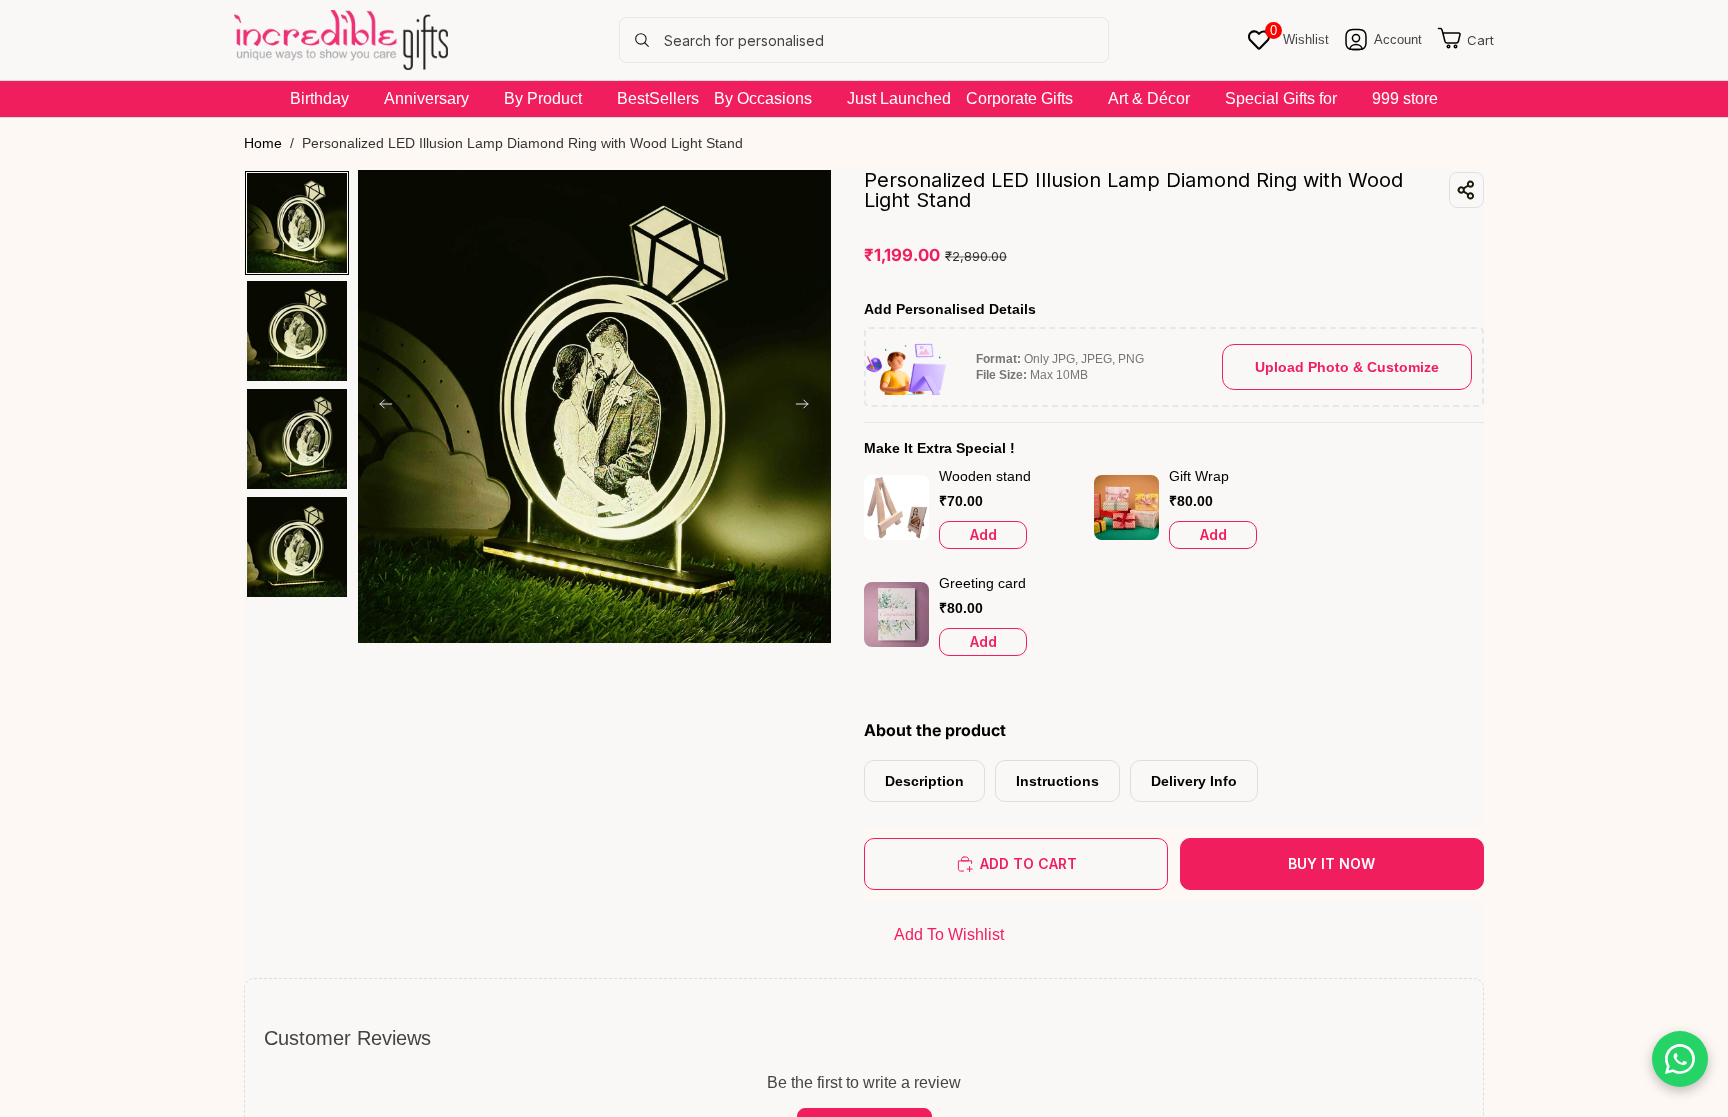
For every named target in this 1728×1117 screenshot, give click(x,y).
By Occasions (763, 98)
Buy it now (1331, 863)
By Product (543, 98)
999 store (1405, 98)
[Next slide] (809, 406)
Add (983, 534)
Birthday (319, 98)
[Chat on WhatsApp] (1680, 1059)
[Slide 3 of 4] (297, 439)
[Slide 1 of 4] (297, 223)
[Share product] (1466, 190)
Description (924, 781)
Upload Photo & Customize (1347, 367)
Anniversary (426, 98)
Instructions (1057, 781)
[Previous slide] (380, 406)
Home (263, 143)
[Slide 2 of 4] (297, 331)
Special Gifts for (1281, 98)
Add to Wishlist (949, 934)
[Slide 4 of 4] (297, 547)
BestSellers (658, 98)
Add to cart (1028, 863)
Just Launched (899, 98)
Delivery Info (1194, 781)
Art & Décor (1149, 98)
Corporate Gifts (1019, 98)
